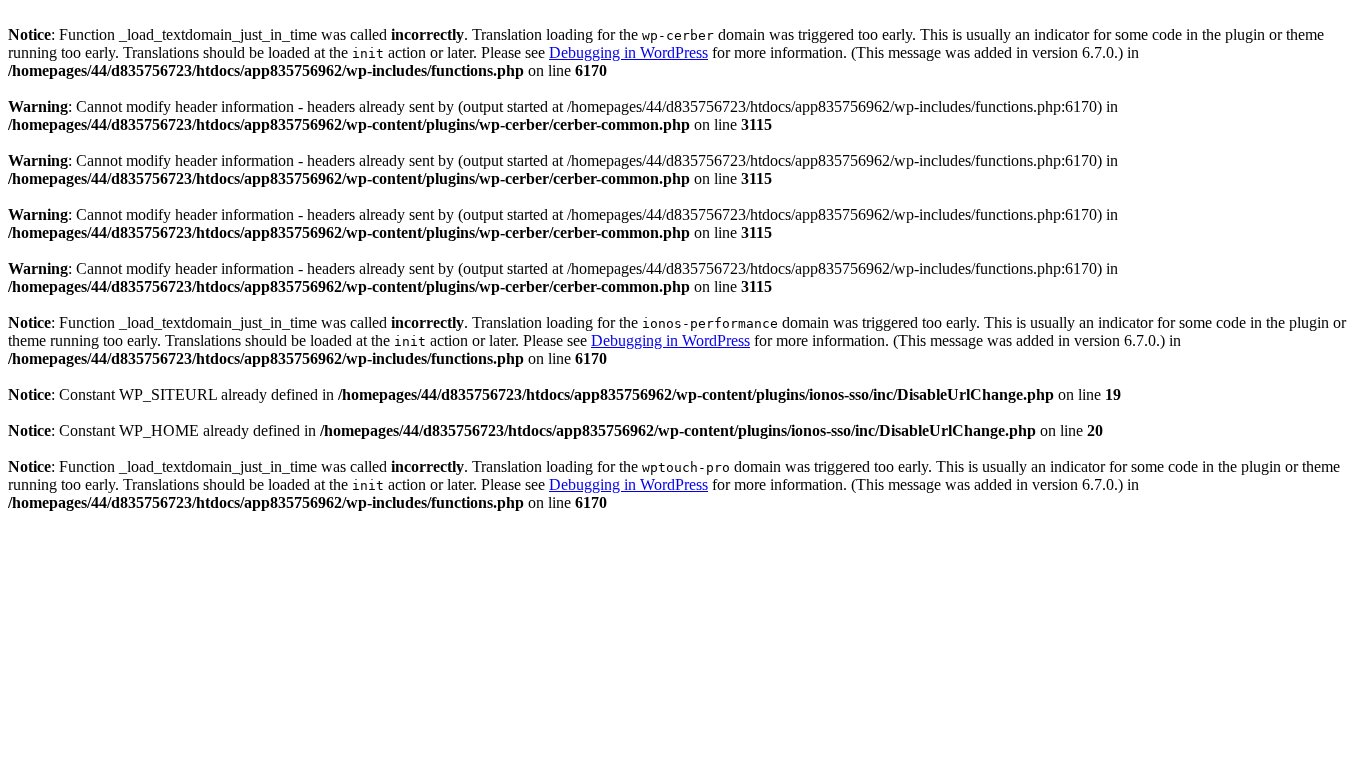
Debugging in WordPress (628, 52)
